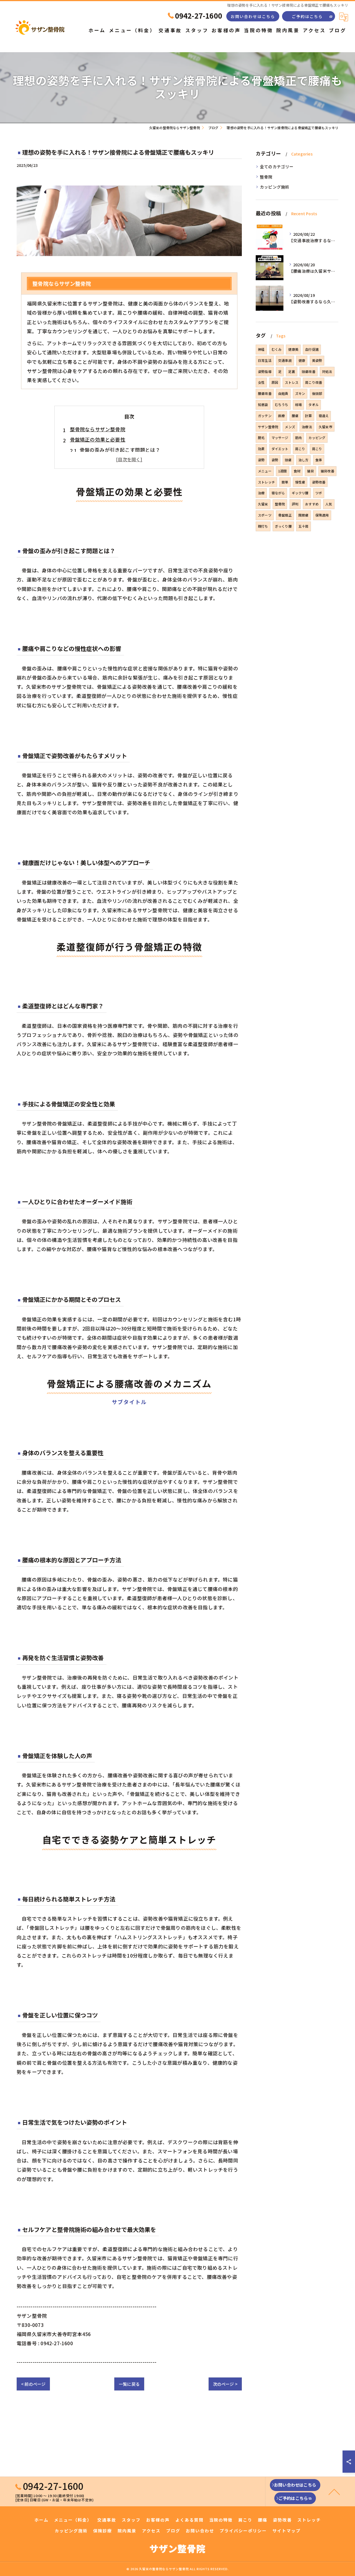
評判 (295, 504)
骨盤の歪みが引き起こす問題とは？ (120, 450)
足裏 (291, 371)
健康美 (293, 349)
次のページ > (225, 2384)
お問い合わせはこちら (253, 16)
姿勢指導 (265, 371)
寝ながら (278, 493)
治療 (261, 493)
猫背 (310, 471)
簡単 (285, 482)
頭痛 (288, 460)
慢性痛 (300, 482)
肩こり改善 (314, 382)
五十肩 (304, 526)
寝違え (324, 416)
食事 (319, 460)
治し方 (304, 460)
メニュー (265, 471)
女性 (261, 382)
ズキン (300, 393)
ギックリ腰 (300, 493)
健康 (302, 360)
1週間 (283, 471)
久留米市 (325, 427)
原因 (275, 382)
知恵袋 (263, 404)
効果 (261, 449)
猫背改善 (327, 471)
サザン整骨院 (268, 427)
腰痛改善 (265, 393)
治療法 (307, 427)
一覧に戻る (129, 2384)
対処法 (327, 371)
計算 (308, 416)
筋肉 (298, 438)
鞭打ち (263, 526)
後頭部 (317, 393)
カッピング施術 (275, 187)
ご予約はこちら (307, 16)
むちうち (282, 404)
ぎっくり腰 (283, 526)
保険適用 (322, 515)
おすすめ (312, 504)
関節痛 (304, 515)
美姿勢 (317, 360)
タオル (314, 404)
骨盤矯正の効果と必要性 (98, 439)
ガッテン (265, 416)
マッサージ (280, 438)
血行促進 (312, 349)
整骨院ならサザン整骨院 (98, 429)
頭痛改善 (309, 371)
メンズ (290, 427)
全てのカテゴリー (277, 166)
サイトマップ (286, 2531)
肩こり (300, 449)
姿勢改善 (319, 482)
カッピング (317, 438)
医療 (282, 416)
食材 (297, 471)
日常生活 (265, 360)
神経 (261, 349)
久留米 (263, 504)
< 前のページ (33, 2384)
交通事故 (285, 360)
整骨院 (266, 177)
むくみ (277, 349)
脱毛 (261, 438)
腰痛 (295, 416)
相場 (298, 404)
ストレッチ (266, 482)
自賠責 (283, 393)
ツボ (319, 493)
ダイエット (280, 449)
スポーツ (265, 515)
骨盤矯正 (285, 515)
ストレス (292, 382)
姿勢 (261, 460)
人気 (329, 504)
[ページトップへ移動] (334, 2492)
